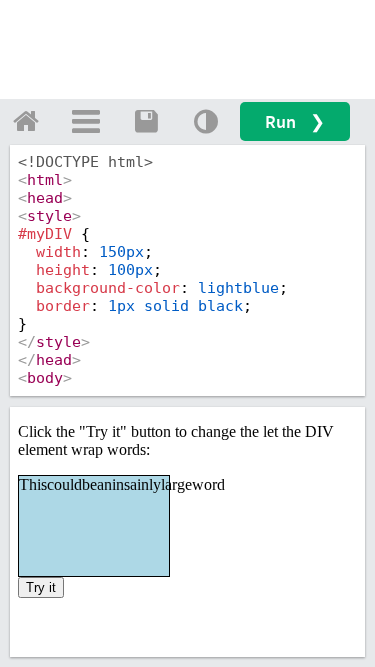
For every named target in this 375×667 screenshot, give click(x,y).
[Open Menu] (86, 121)
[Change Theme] (206, 121)
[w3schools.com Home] (26, 121)
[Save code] (146, 121)
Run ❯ (295, 121)
